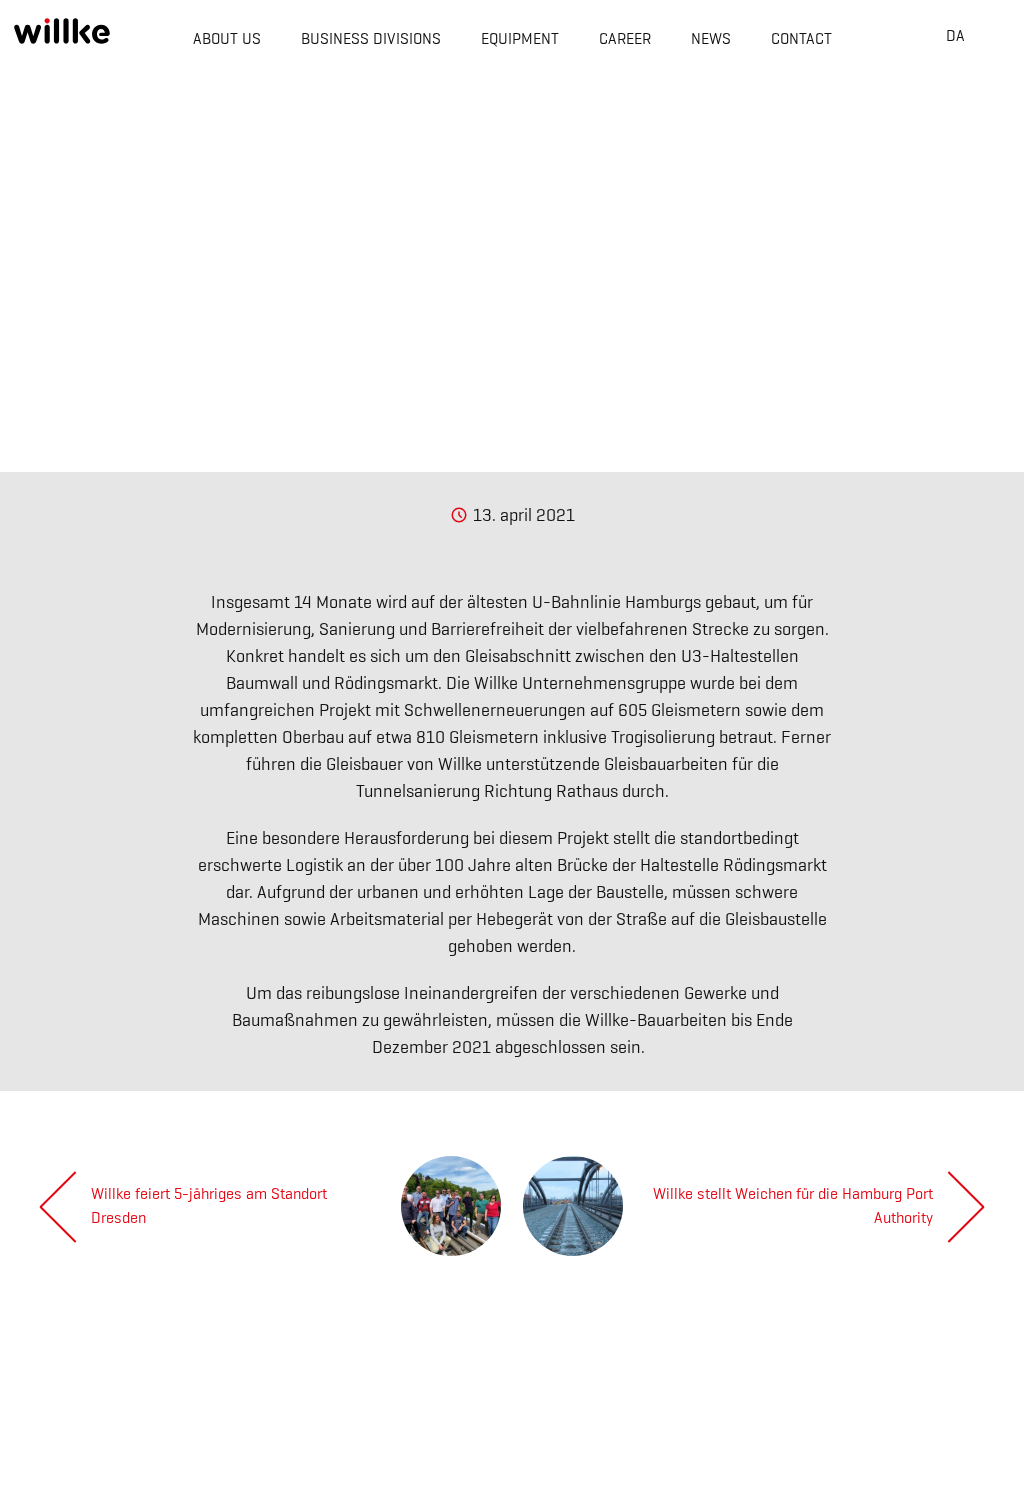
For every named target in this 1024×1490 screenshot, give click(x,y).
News (711, 39)
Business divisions (371, 39)
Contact (801, 39)
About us (227, 39)
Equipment (520, 39)
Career (625, 39)
